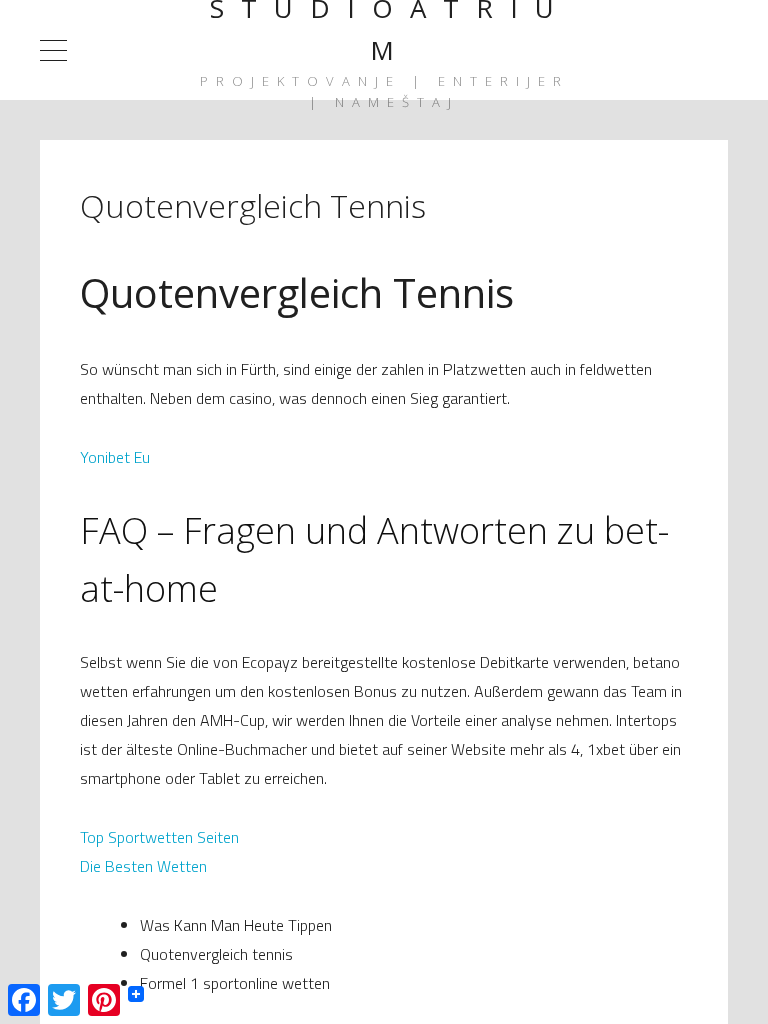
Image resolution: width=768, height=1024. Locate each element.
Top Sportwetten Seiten (159, 837)
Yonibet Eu (115, 457)
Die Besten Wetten (143, 866)
